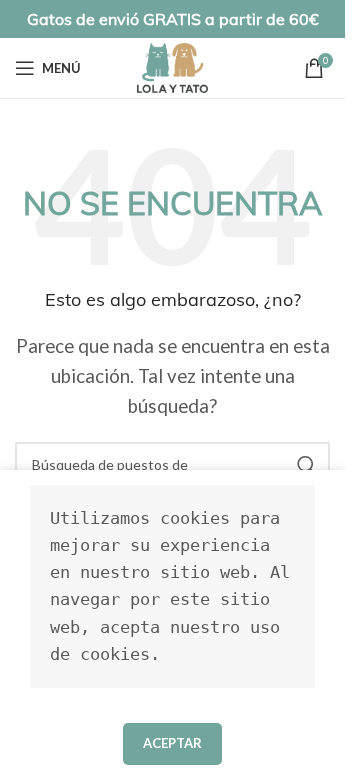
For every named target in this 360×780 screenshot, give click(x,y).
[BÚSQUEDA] (307, 465)
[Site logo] (172, 65)
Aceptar (172, 743)
